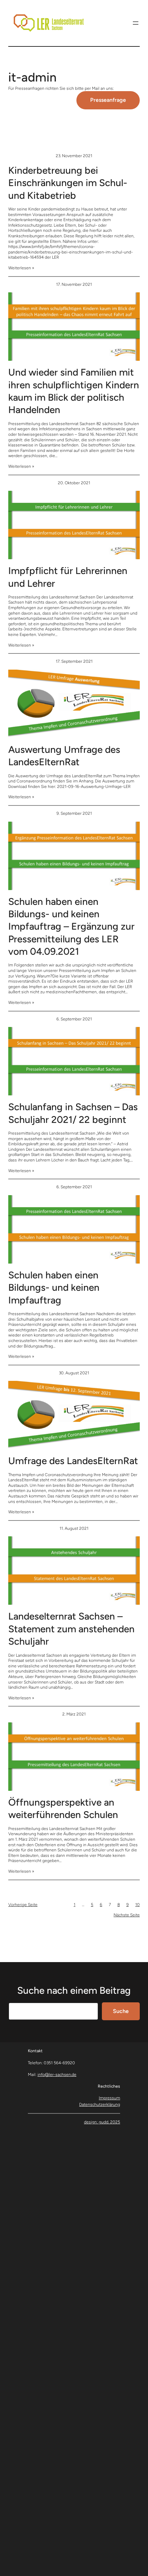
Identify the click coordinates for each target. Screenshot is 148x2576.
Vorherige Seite (23, 1905)
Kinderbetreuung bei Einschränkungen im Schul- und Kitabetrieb (68, 183)
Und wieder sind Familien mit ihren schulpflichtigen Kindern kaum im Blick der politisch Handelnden (74, 391)
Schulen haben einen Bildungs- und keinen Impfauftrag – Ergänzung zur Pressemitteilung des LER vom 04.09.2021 (71, 927)
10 (138, 1905)
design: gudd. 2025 (102, 2122)
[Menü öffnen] (136, 23)
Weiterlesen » (21, 268)
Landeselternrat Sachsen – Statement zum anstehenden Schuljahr (71, 1629)
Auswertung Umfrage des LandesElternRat (64, 756)
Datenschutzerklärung (100, 2104)
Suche (121, 2011)
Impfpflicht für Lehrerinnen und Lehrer (68, 577)
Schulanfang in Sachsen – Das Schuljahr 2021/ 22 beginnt (73, 1113)
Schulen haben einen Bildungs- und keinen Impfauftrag (54, 1287)
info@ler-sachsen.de (57, 2075)
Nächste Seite (127, 1915)
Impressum (109, 2098)
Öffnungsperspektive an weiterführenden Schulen (63, 1808)
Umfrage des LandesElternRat (73, 1461)
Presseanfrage (108, 100)
